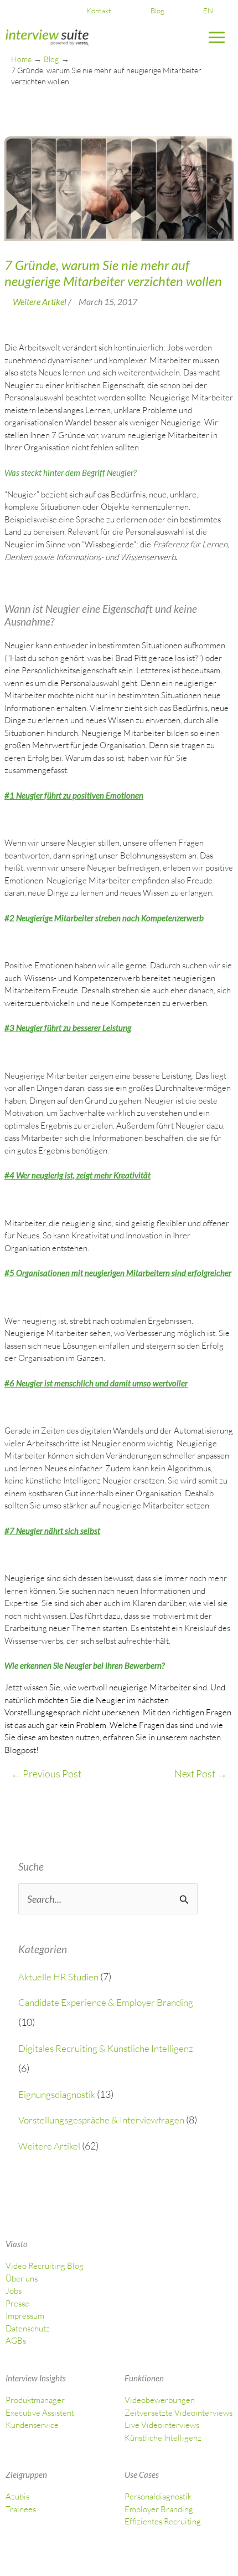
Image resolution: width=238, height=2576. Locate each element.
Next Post (201, 1774)
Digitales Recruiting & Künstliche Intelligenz (106, 2048)
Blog (157, 11)
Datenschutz (28, 2328)
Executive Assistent (40, 2413)
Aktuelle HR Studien (58, 1977)
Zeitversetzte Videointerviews (178, 2413)
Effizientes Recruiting (163, 2521)
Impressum (25, 2316)
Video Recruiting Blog (45, 2266)
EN (208, 11)
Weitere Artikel (49, 2146)
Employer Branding (159, 2509)
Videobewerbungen (160, 2400)
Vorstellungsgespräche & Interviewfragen (101, 2120)
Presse (17, 2303)
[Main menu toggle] (217, 38)
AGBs (16, 2341)
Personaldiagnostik (158, 2496)
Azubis (17, 2496)
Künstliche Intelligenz (163, 2438)
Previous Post (46, 1774)
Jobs (14, 2291)
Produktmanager (35, 2400)
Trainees (21, 2509)
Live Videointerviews (162, 2425)
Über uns (22, 2278)
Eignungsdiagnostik (57, 2094)
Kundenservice (32, 2425)
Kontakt (99, 11)
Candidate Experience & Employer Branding (106, 2002)
